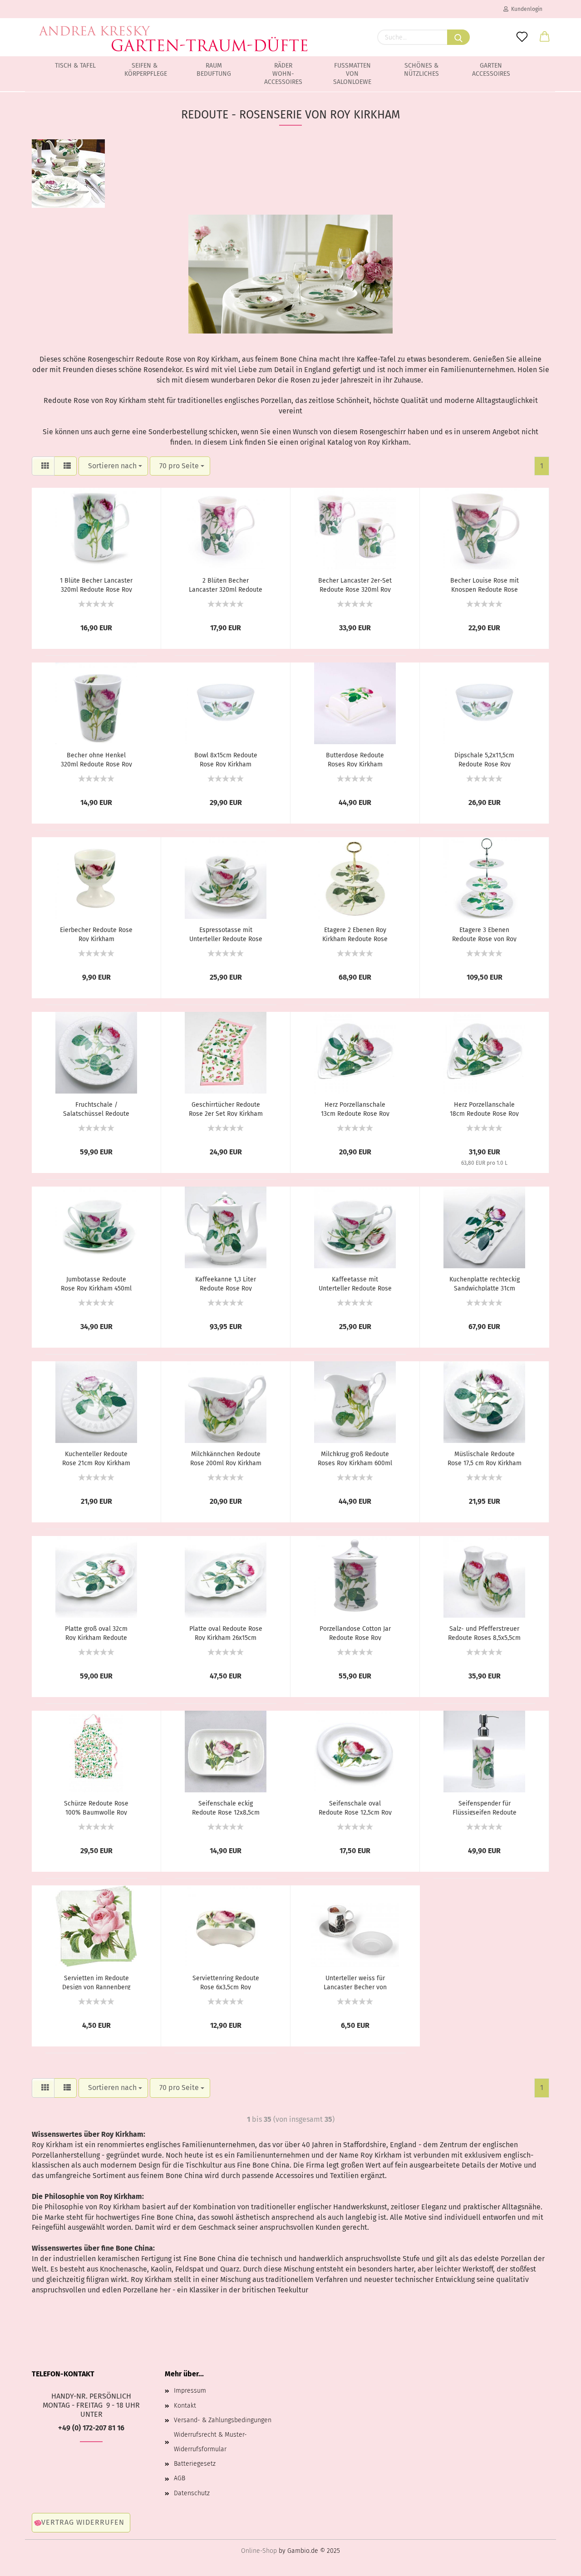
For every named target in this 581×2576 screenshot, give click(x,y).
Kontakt (185, 2406)
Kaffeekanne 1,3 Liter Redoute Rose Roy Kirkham (226, 1283)
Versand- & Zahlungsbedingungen (223, 2420)
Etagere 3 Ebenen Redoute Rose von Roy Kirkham (484, 934)
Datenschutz (192, 2493)
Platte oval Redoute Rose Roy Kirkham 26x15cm (226, 1633)
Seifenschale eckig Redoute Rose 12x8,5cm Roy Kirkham (226, 1807)
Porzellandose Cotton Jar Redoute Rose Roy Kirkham (355, 1633)
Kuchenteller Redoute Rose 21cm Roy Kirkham (96, 1458)
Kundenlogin (525, 9)
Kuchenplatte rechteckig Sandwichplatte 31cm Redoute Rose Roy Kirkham (485, 1283)
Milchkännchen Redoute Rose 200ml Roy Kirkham (226, 1458)
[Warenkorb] (545, 37)
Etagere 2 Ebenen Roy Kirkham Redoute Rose (355, 934)
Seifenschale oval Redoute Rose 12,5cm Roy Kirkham (355, 1807)
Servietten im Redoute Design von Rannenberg (96, 1982)
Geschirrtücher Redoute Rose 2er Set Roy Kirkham (226, 1109)
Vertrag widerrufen (83, 2522)
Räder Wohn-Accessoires (283, 74)
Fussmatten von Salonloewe (352, 74)
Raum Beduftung (214, 70)
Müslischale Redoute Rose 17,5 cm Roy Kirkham (485, 1458)
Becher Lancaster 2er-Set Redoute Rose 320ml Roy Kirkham (355, 584)
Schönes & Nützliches (421, 70)
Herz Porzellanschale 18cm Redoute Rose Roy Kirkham (484, 1109)
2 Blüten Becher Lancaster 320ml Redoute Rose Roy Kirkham (226, 584)
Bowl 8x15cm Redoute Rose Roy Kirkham (226, 759)
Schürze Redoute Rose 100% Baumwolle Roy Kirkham (96, 1807)
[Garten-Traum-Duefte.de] (174, 32)
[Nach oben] (556, 2562)
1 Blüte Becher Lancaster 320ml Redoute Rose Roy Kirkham (96, 584)
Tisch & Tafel (75, 66)
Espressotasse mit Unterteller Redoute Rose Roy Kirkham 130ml (226, 934)
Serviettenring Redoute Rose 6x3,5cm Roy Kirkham (226, 1982)
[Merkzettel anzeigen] (522, 37)
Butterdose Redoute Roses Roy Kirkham (355, 759)
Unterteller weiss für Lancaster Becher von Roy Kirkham (355, 1982)
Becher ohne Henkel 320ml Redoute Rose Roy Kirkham (96, 759)
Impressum (190, 2391)
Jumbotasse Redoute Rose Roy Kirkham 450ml (96, 1283)
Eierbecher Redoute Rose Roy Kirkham (96, 934)
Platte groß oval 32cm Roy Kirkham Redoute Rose (96, 1633)
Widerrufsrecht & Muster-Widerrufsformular (210, 2442)
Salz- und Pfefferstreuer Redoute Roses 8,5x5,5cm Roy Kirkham (484, 1633)
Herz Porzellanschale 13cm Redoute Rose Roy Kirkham (355, 1109)
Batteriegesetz (195, 2464)
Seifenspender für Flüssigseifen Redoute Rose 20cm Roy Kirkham (484, 1807)
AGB (180, 2478)
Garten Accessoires (491, 70)
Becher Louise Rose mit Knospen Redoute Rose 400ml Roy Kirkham (485, 584)
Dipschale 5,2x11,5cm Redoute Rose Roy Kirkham (484, 759)
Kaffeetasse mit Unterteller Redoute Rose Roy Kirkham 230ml (355, 1283)
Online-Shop (259, 2551)
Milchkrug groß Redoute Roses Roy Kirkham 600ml (355, 1458)
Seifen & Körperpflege (146, 70)
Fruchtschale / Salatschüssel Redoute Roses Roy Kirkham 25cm (96, 1109)
